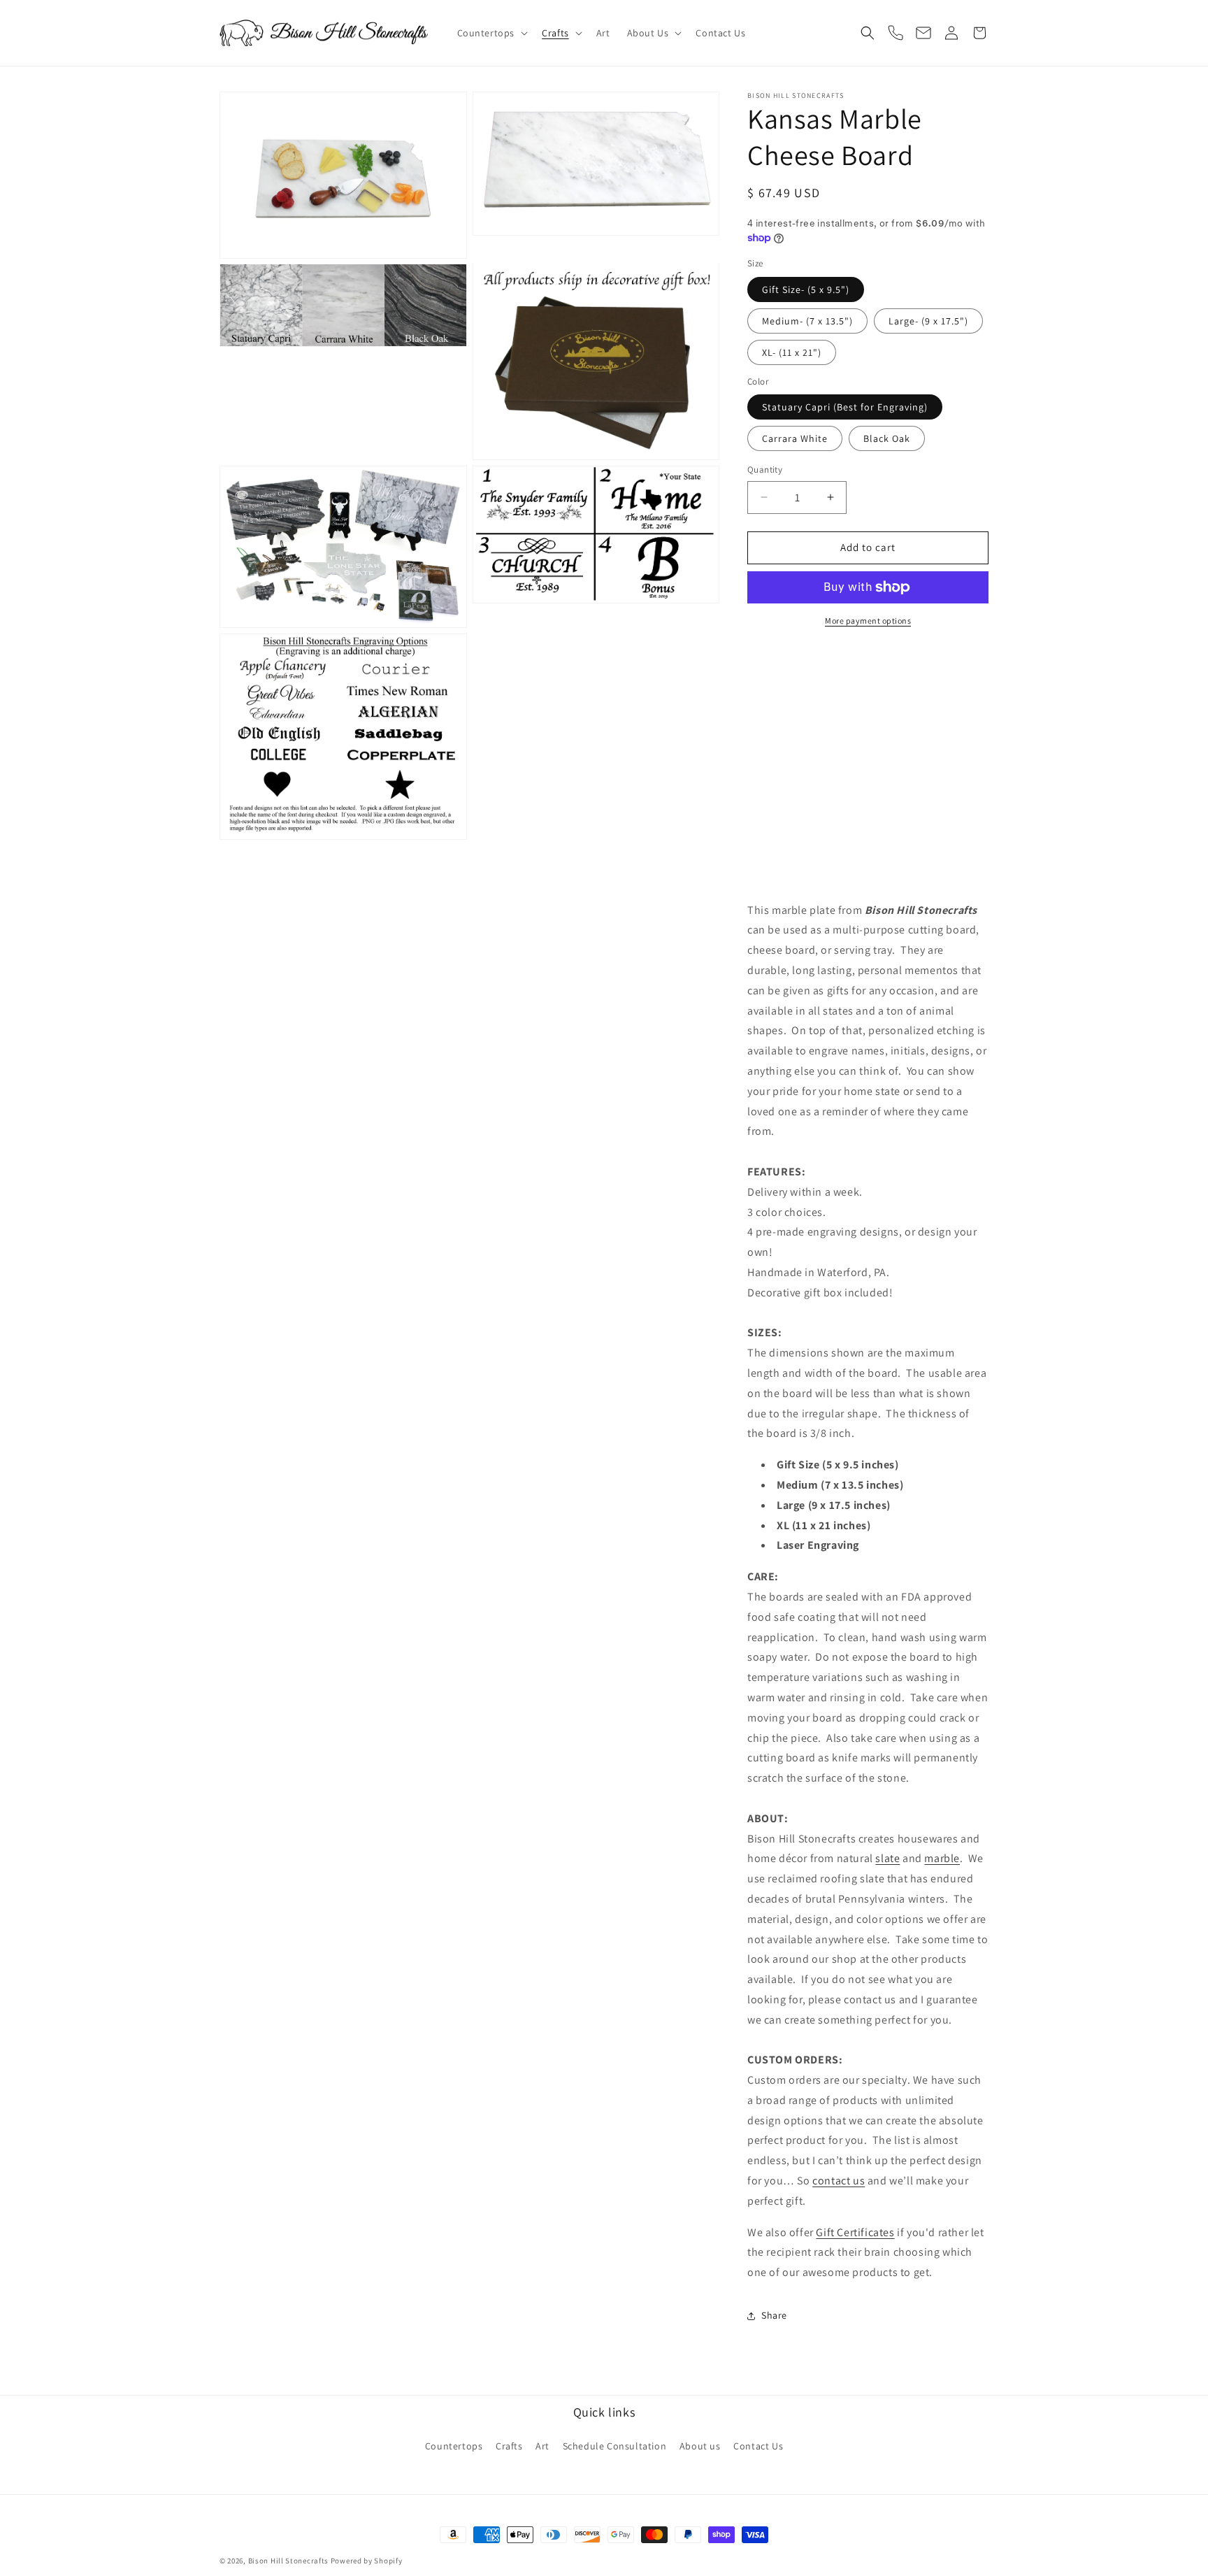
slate (887, 1858)
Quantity (765, 470)
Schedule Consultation (615, 2446)
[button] (491, 33)
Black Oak (887, 438)
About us (700, 2446)
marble (942, 1858)
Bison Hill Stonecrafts (288, 2561)
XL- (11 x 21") (792, 352)
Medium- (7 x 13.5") (807, 321)
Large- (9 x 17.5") (928, 321)
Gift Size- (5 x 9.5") (806, 289)
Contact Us (758, 2446)
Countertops (454, 2446)
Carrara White (795, 438)
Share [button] (774, 2315)
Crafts (509, 2446)
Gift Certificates (855, 2232)
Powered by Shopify (367, 2561)
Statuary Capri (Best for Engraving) (845, 407)
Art (542, 2446)
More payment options (868, 621)
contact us (839, 2181)
